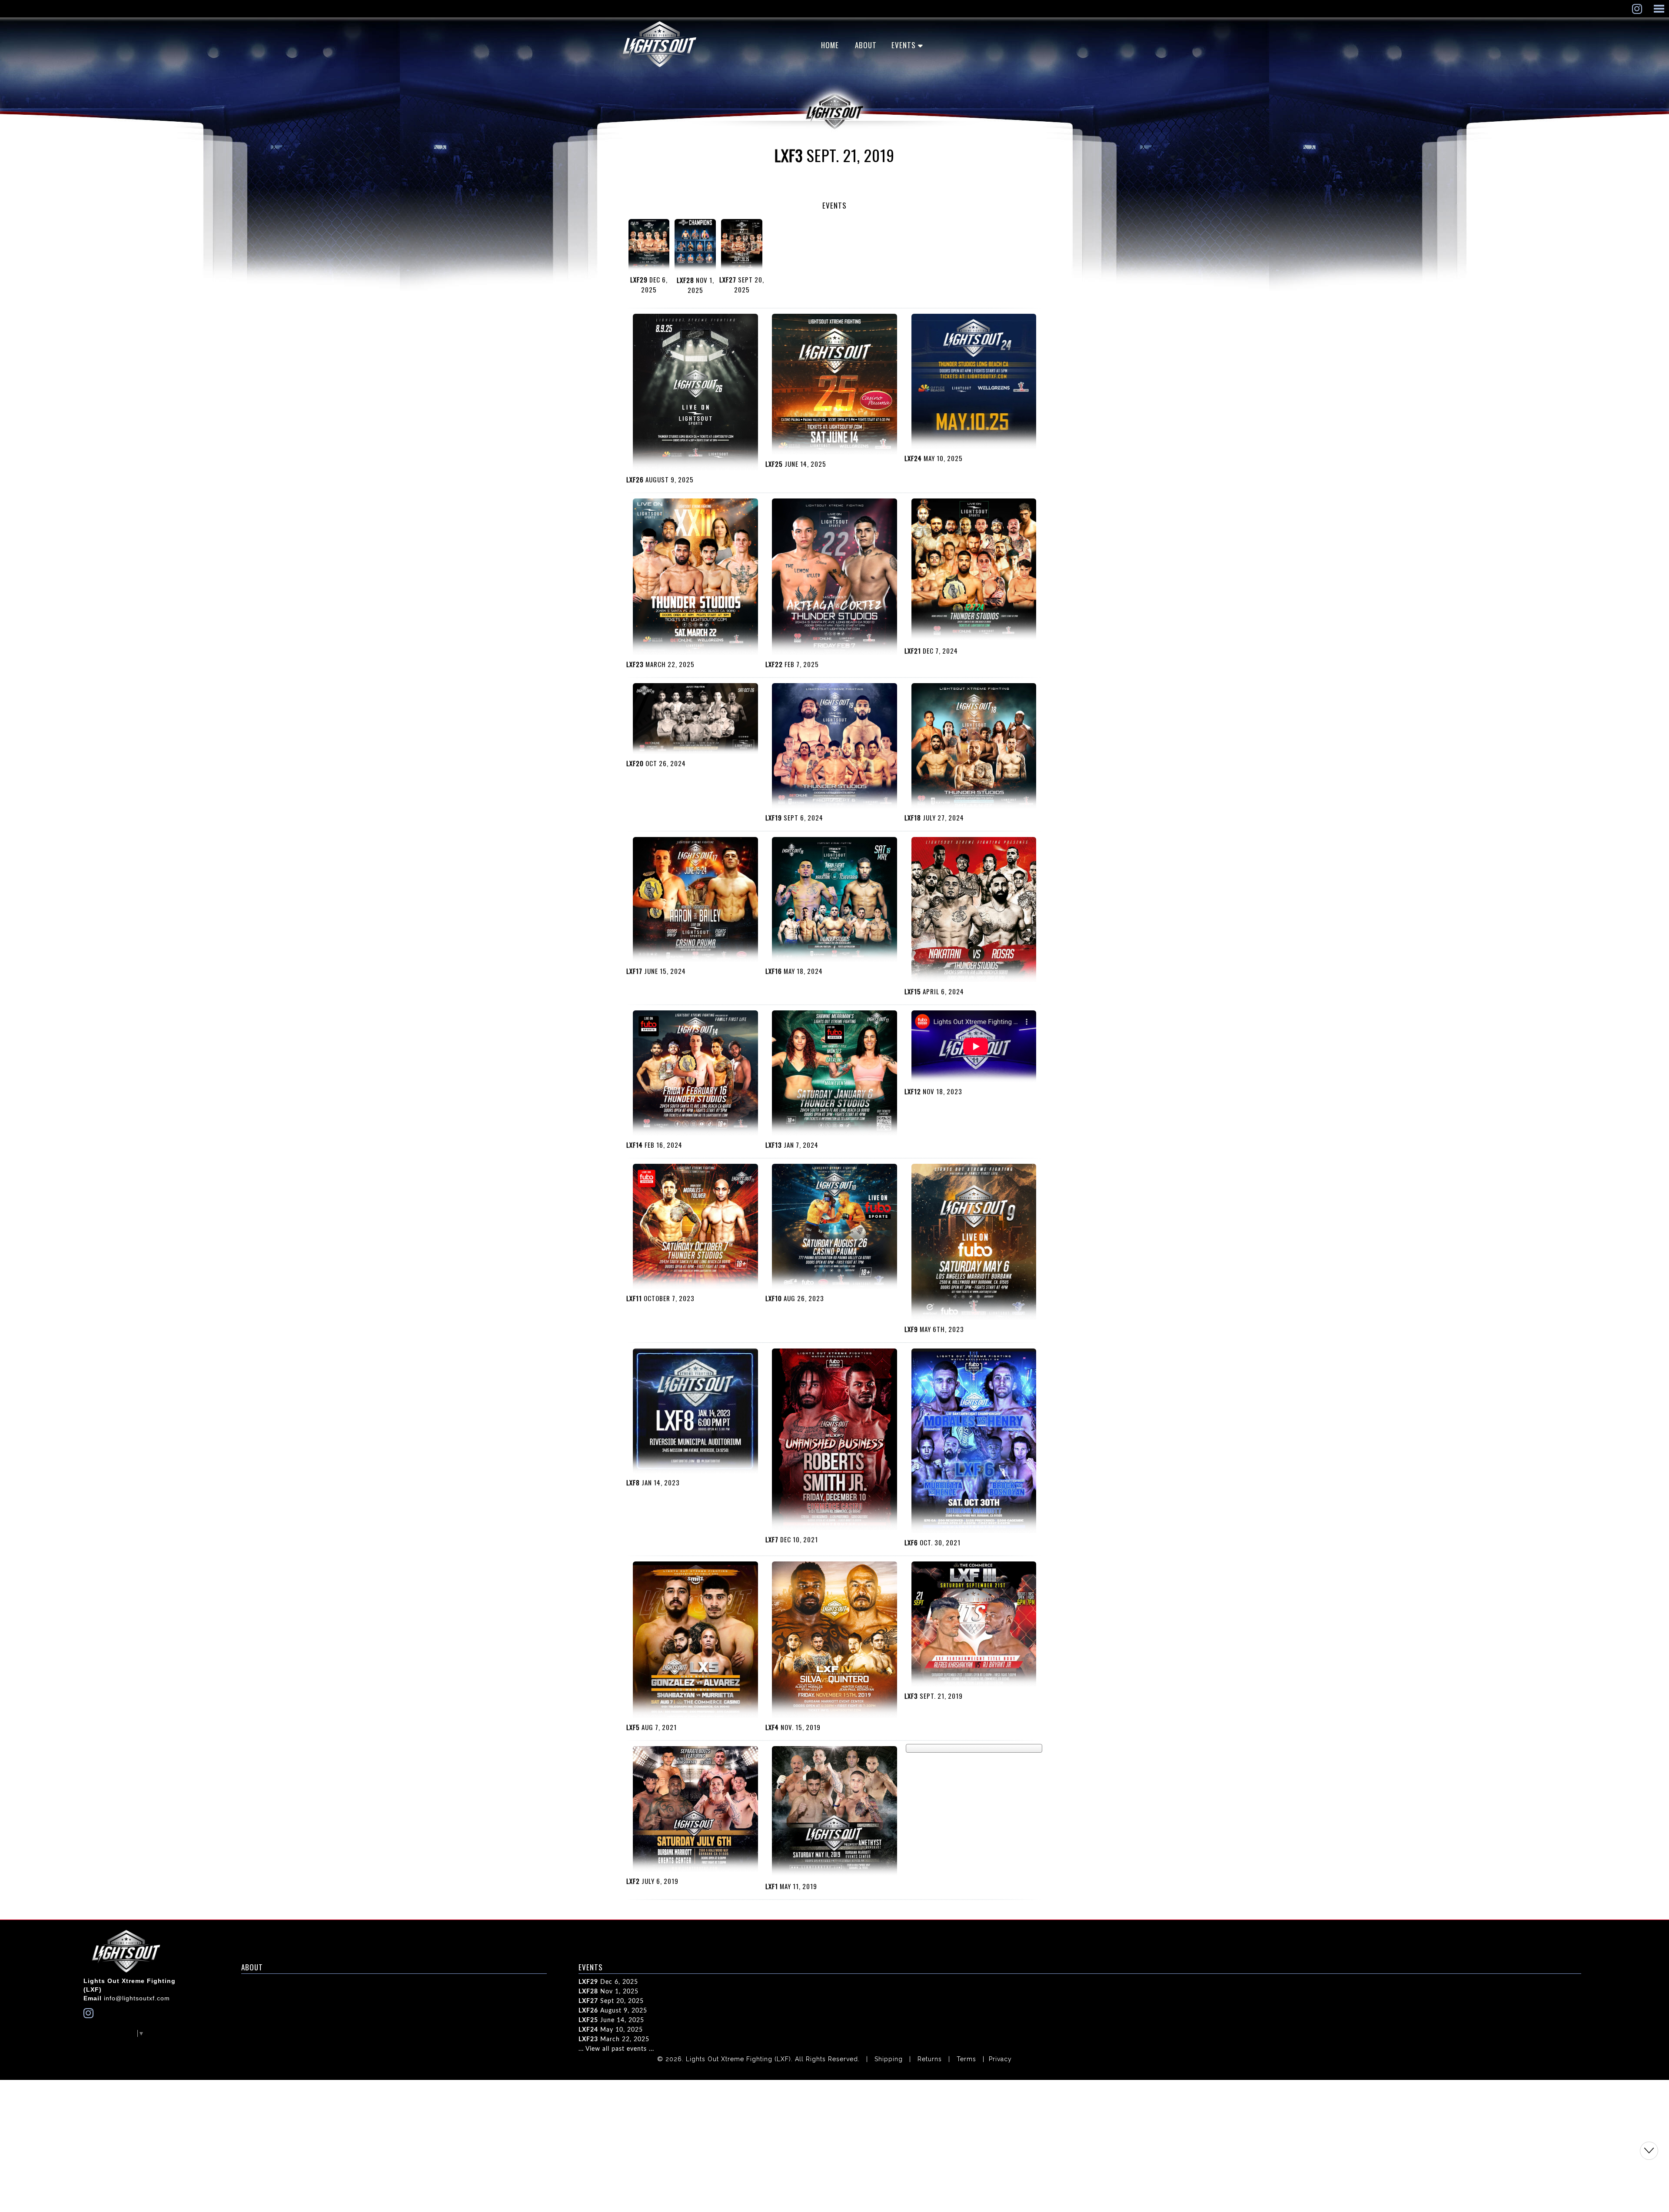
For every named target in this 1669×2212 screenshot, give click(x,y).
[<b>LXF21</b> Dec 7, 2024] (974, 571)
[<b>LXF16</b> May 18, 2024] (834, 901)
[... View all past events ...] (974, 1748)
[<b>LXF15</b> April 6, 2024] (974, 911)
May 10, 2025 (611, 2030)
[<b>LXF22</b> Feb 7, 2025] (834, 578)
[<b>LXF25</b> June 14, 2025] (834, 385)
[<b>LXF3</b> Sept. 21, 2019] (974, 1625)
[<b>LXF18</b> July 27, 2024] (974, 747)
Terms (966, 2059)
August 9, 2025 (613, 2011)
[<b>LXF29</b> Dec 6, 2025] (649, 246)
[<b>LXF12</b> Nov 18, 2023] (974, 1047)
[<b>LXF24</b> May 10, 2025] (974, 382)
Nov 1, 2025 (608, 1992)
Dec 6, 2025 (608, 1982)
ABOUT (866, 45)
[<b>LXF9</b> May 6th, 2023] (974, 1243)
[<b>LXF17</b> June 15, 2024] (695, 901)
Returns (930, 2059)
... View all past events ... (616, 2049)
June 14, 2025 (611, 2020)
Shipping (889, 2059)
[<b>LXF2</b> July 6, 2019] (695, 1810)
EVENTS (904, 45)
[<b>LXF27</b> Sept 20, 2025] (742, 246)
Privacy (1000, 2059)
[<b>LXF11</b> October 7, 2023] (695, 1227)
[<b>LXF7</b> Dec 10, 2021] (834, 1440)
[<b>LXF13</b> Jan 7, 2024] (834, 1074)
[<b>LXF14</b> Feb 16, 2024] (695, 1074)
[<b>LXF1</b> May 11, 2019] (834, 1813)
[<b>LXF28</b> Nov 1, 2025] (695, 246)
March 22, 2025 (614, 2039)
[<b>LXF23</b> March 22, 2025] (695, 578)
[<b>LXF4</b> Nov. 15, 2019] (834, 1641)
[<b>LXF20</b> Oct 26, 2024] (695, 720)
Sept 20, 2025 (611, 2001)
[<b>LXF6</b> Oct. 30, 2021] (974, 1442)
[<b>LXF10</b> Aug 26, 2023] (834, 1227)
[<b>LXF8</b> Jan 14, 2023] (695, 1412)
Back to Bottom (1649, 2151)
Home (830, 45)
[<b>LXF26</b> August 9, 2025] (695, 393)
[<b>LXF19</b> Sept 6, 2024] (834, 747)
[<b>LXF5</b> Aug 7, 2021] (695, 1641)
